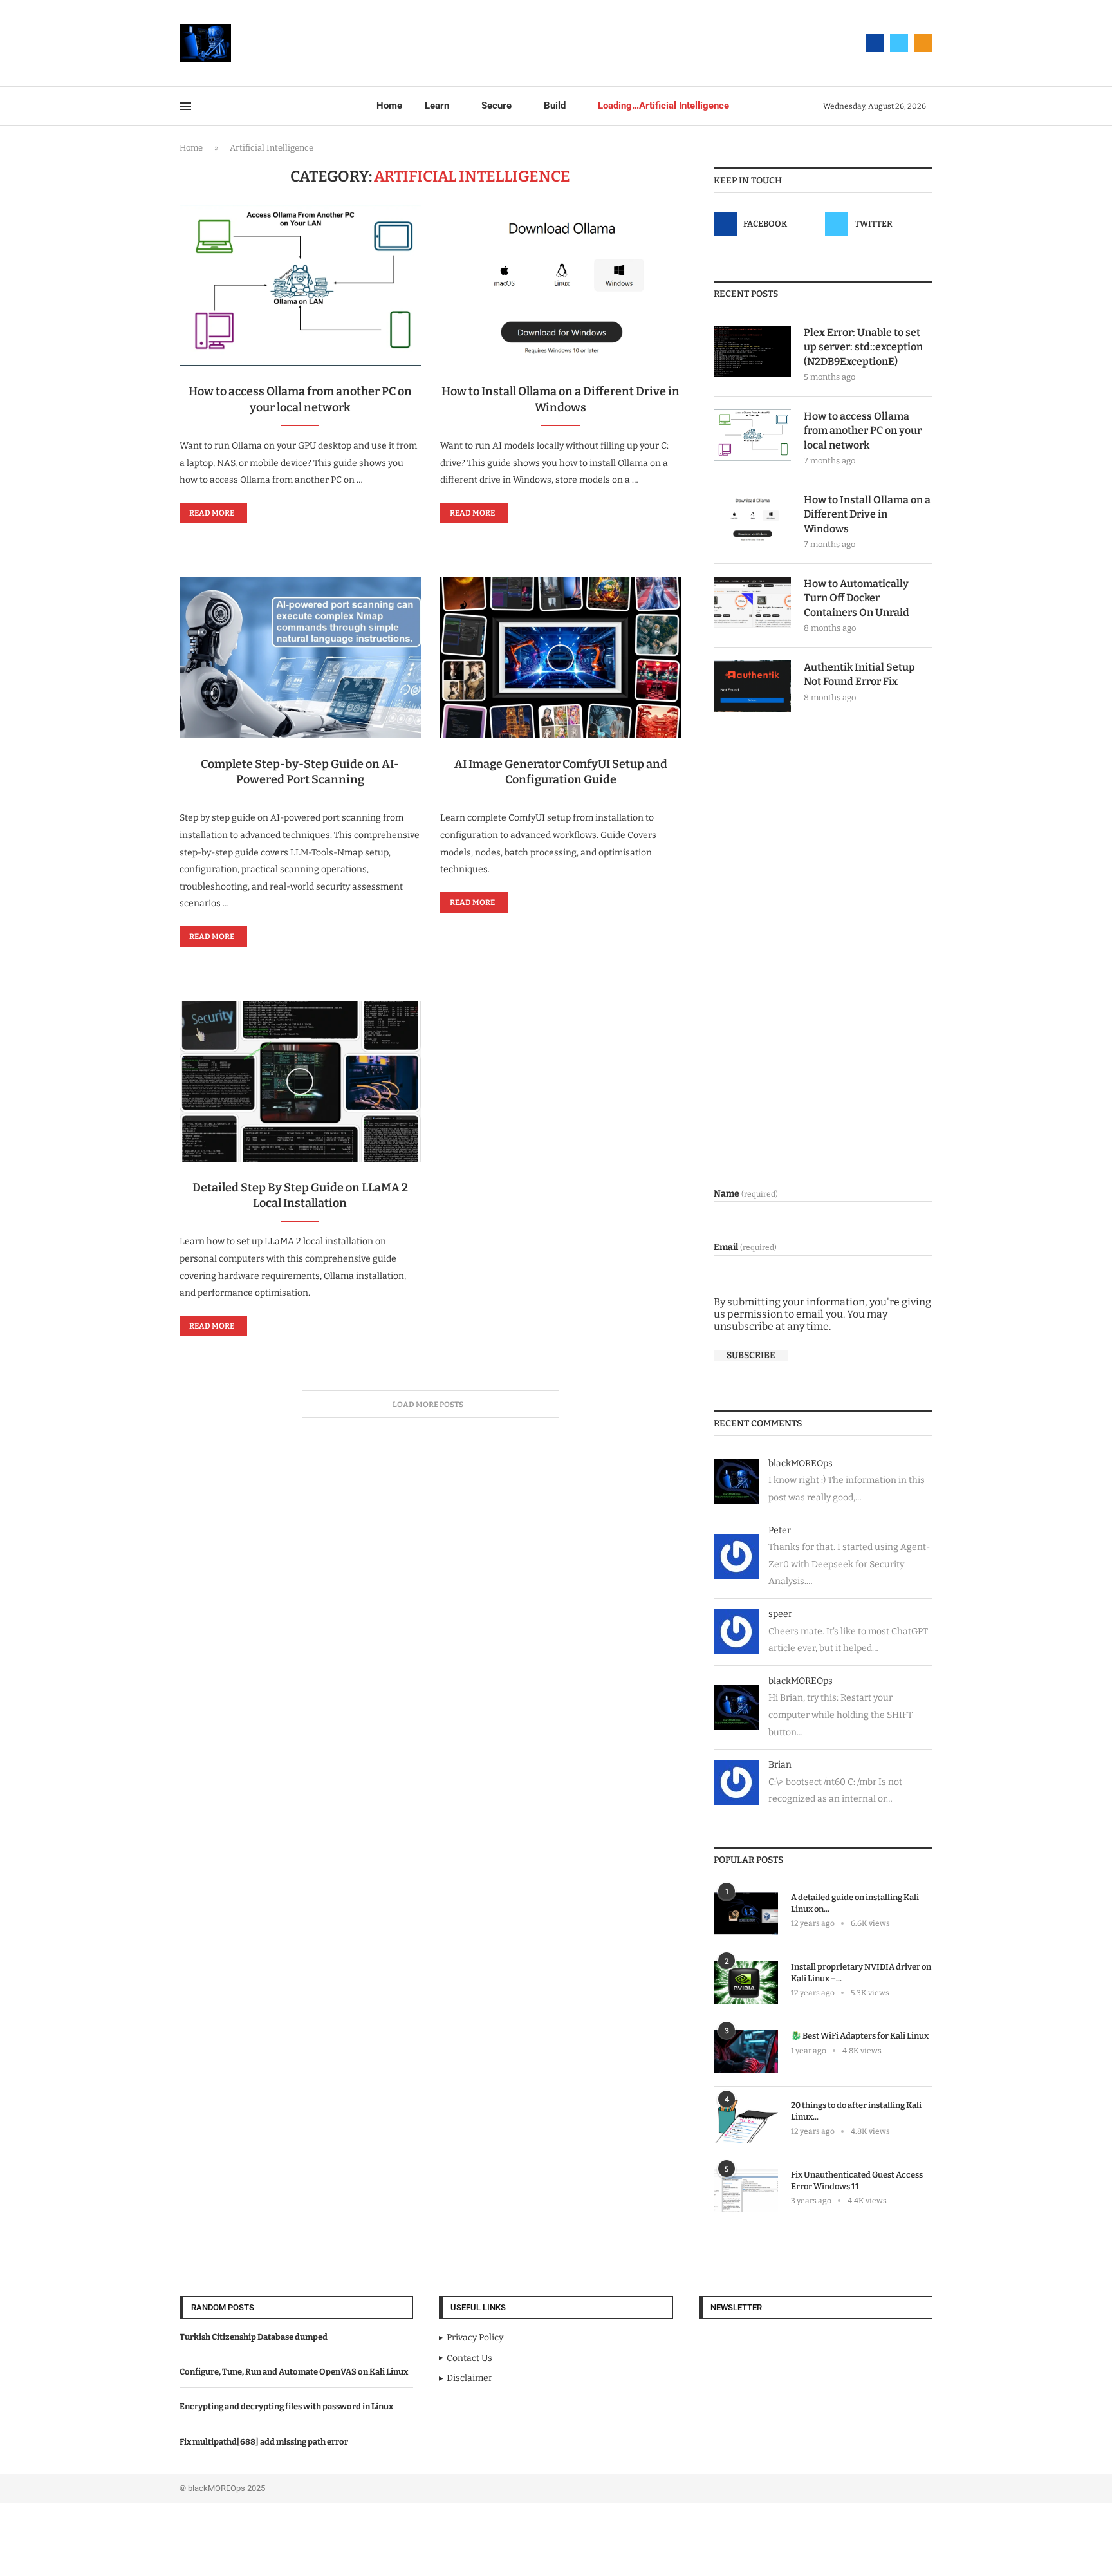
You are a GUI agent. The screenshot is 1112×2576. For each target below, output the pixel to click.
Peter (780, 1530)
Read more (212, 513)
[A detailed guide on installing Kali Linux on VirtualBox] (746, 1913)
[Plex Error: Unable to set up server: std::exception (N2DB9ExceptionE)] (752, 351)
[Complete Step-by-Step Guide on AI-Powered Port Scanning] (300, 658)
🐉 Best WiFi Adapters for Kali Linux (860, 2036)
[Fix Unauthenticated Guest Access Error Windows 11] (746, 2191)
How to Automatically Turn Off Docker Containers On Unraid (857, 598)
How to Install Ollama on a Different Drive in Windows (867, 514)
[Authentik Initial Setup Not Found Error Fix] (752, 686)
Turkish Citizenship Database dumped (254, 2337)
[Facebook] (875, 43)
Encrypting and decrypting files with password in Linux (286, 2406)
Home (389, 106)
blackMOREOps (801, 1463)
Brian (780, 1765)
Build (555, 106)
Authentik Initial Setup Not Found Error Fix (859, 674)
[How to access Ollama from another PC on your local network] (300, 285)
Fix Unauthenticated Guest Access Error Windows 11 (857, 2180)
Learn (437, 106)
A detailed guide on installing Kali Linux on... (855, 1903)
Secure (496, 106)
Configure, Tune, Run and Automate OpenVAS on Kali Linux (294, 2372)
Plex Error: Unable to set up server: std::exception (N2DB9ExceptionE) (863, 347)
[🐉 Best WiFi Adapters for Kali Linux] (746, 2052)
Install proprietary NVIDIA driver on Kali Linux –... (861, 1973)
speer (780, 1614)
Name (746, 1194)
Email (745, 1247)
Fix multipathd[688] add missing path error (264, 2442)
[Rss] (923, 43)
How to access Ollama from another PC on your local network (863, 431)
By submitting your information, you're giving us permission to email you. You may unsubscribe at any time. (822, 1314)
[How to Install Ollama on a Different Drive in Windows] (561, 285)
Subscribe (751, 1356)
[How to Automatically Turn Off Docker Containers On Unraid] (752, 602)
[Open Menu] (185, 106)
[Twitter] (899, 43)
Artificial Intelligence (663, 106)
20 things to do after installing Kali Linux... (856, 2111)
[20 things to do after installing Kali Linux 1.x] (746, 2121)
